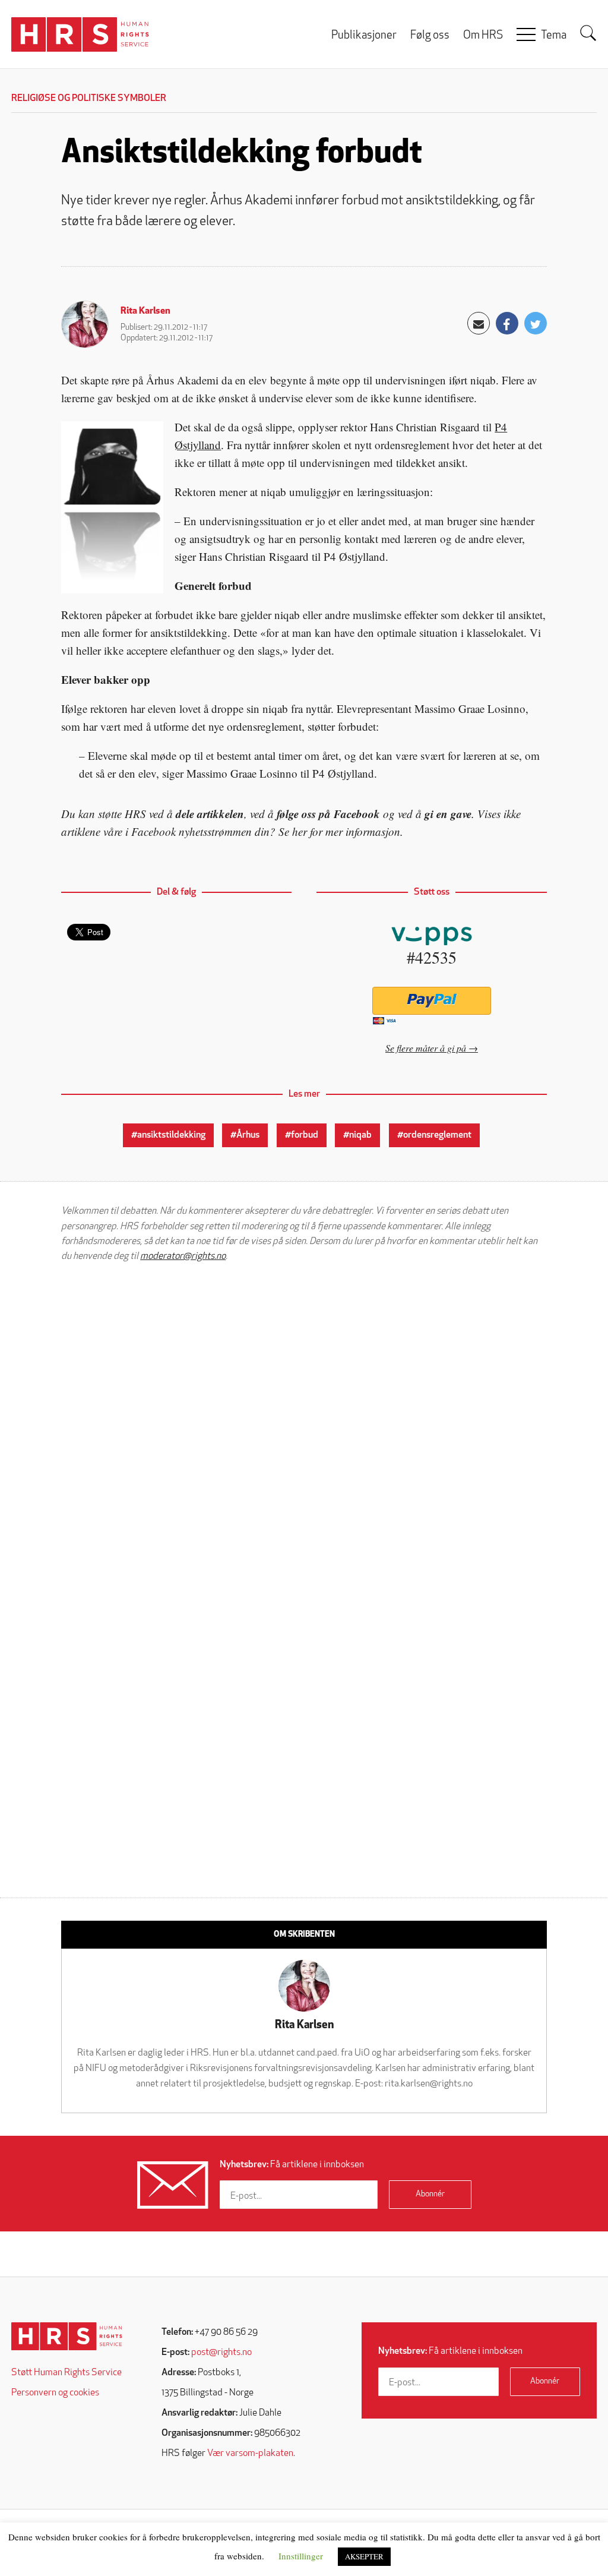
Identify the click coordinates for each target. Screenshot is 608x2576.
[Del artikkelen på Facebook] (507, 323)
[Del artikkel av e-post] (479, 323)
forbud (305, 1135)
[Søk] (588, 33)
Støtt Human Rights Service (66, 2373)
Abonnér (430, 2194)
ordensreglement (437, 1135)
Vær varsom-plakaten (250, 2454)
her (300, 831)
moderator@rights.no (183, 1257)
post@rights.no (221, 2353)
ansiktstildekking (171, 1135)
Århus (248, 1135)
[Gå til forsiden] (67, 2336)
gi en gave (448, 814)
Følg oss (430, 36)
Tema (554, 36)
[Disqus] (304, 1422)
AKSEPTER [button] (364, 2556)
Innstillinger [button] (301, 2556)
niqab (360, 1135)
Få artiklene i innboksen (292, 2165)
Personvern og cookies (55, 2393)
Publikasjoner (364, 36)
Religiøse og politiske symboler (89, 99)
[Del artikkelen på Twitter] (536, 323)
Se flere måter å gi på (426, 1048)
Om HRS (483, 36)
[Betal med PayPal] (431, 1001)
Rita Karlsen (145, 311)
